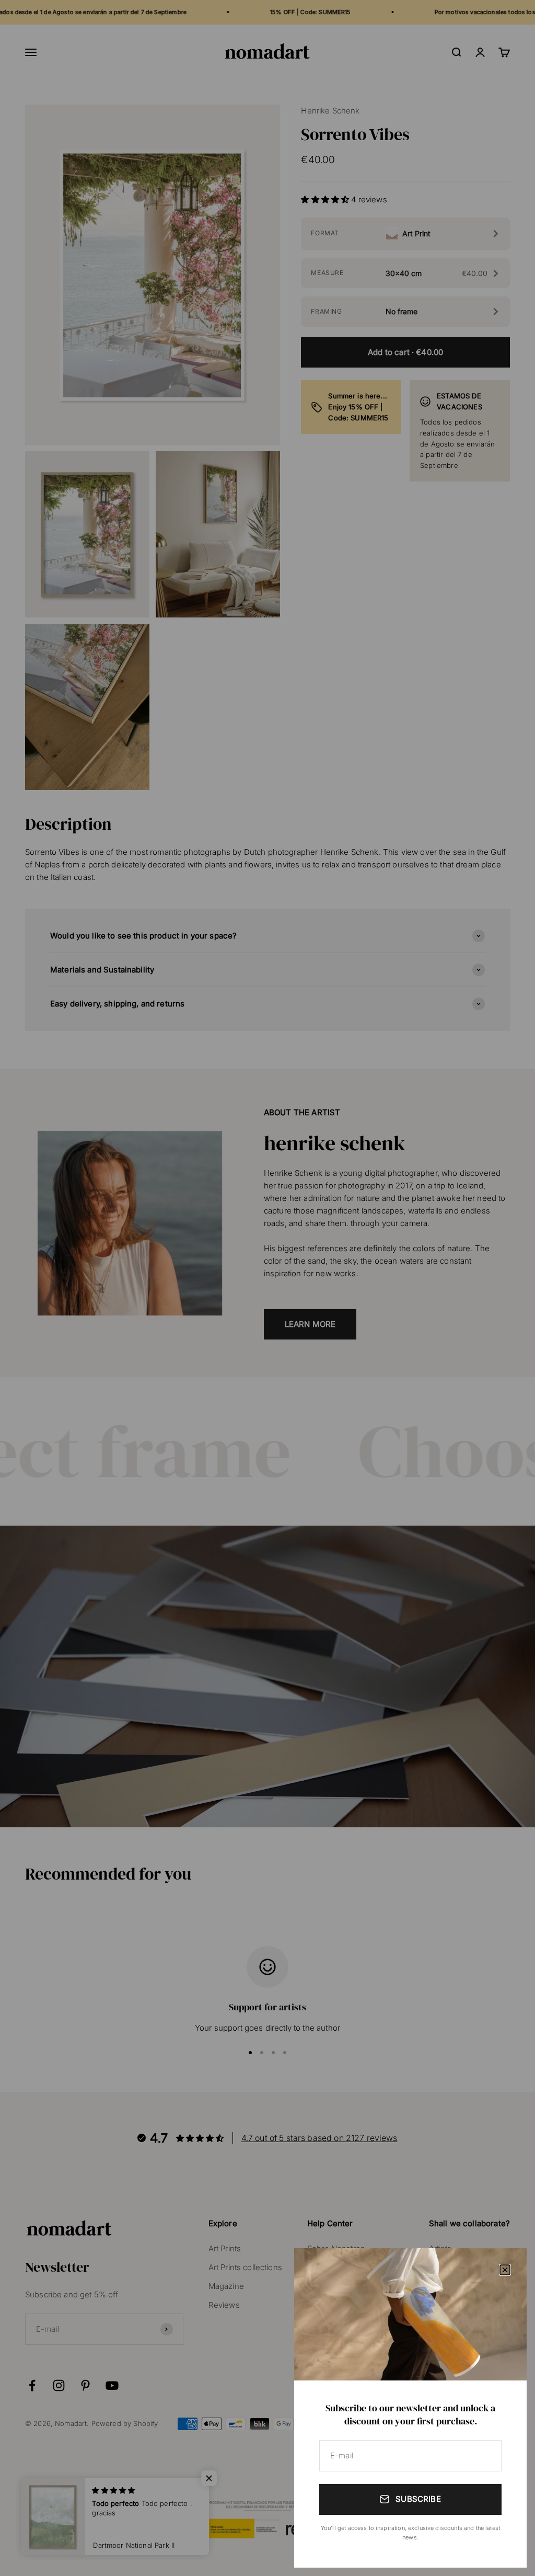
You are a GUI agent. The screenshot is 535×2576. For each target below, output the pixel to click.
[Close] (505, 2270)
